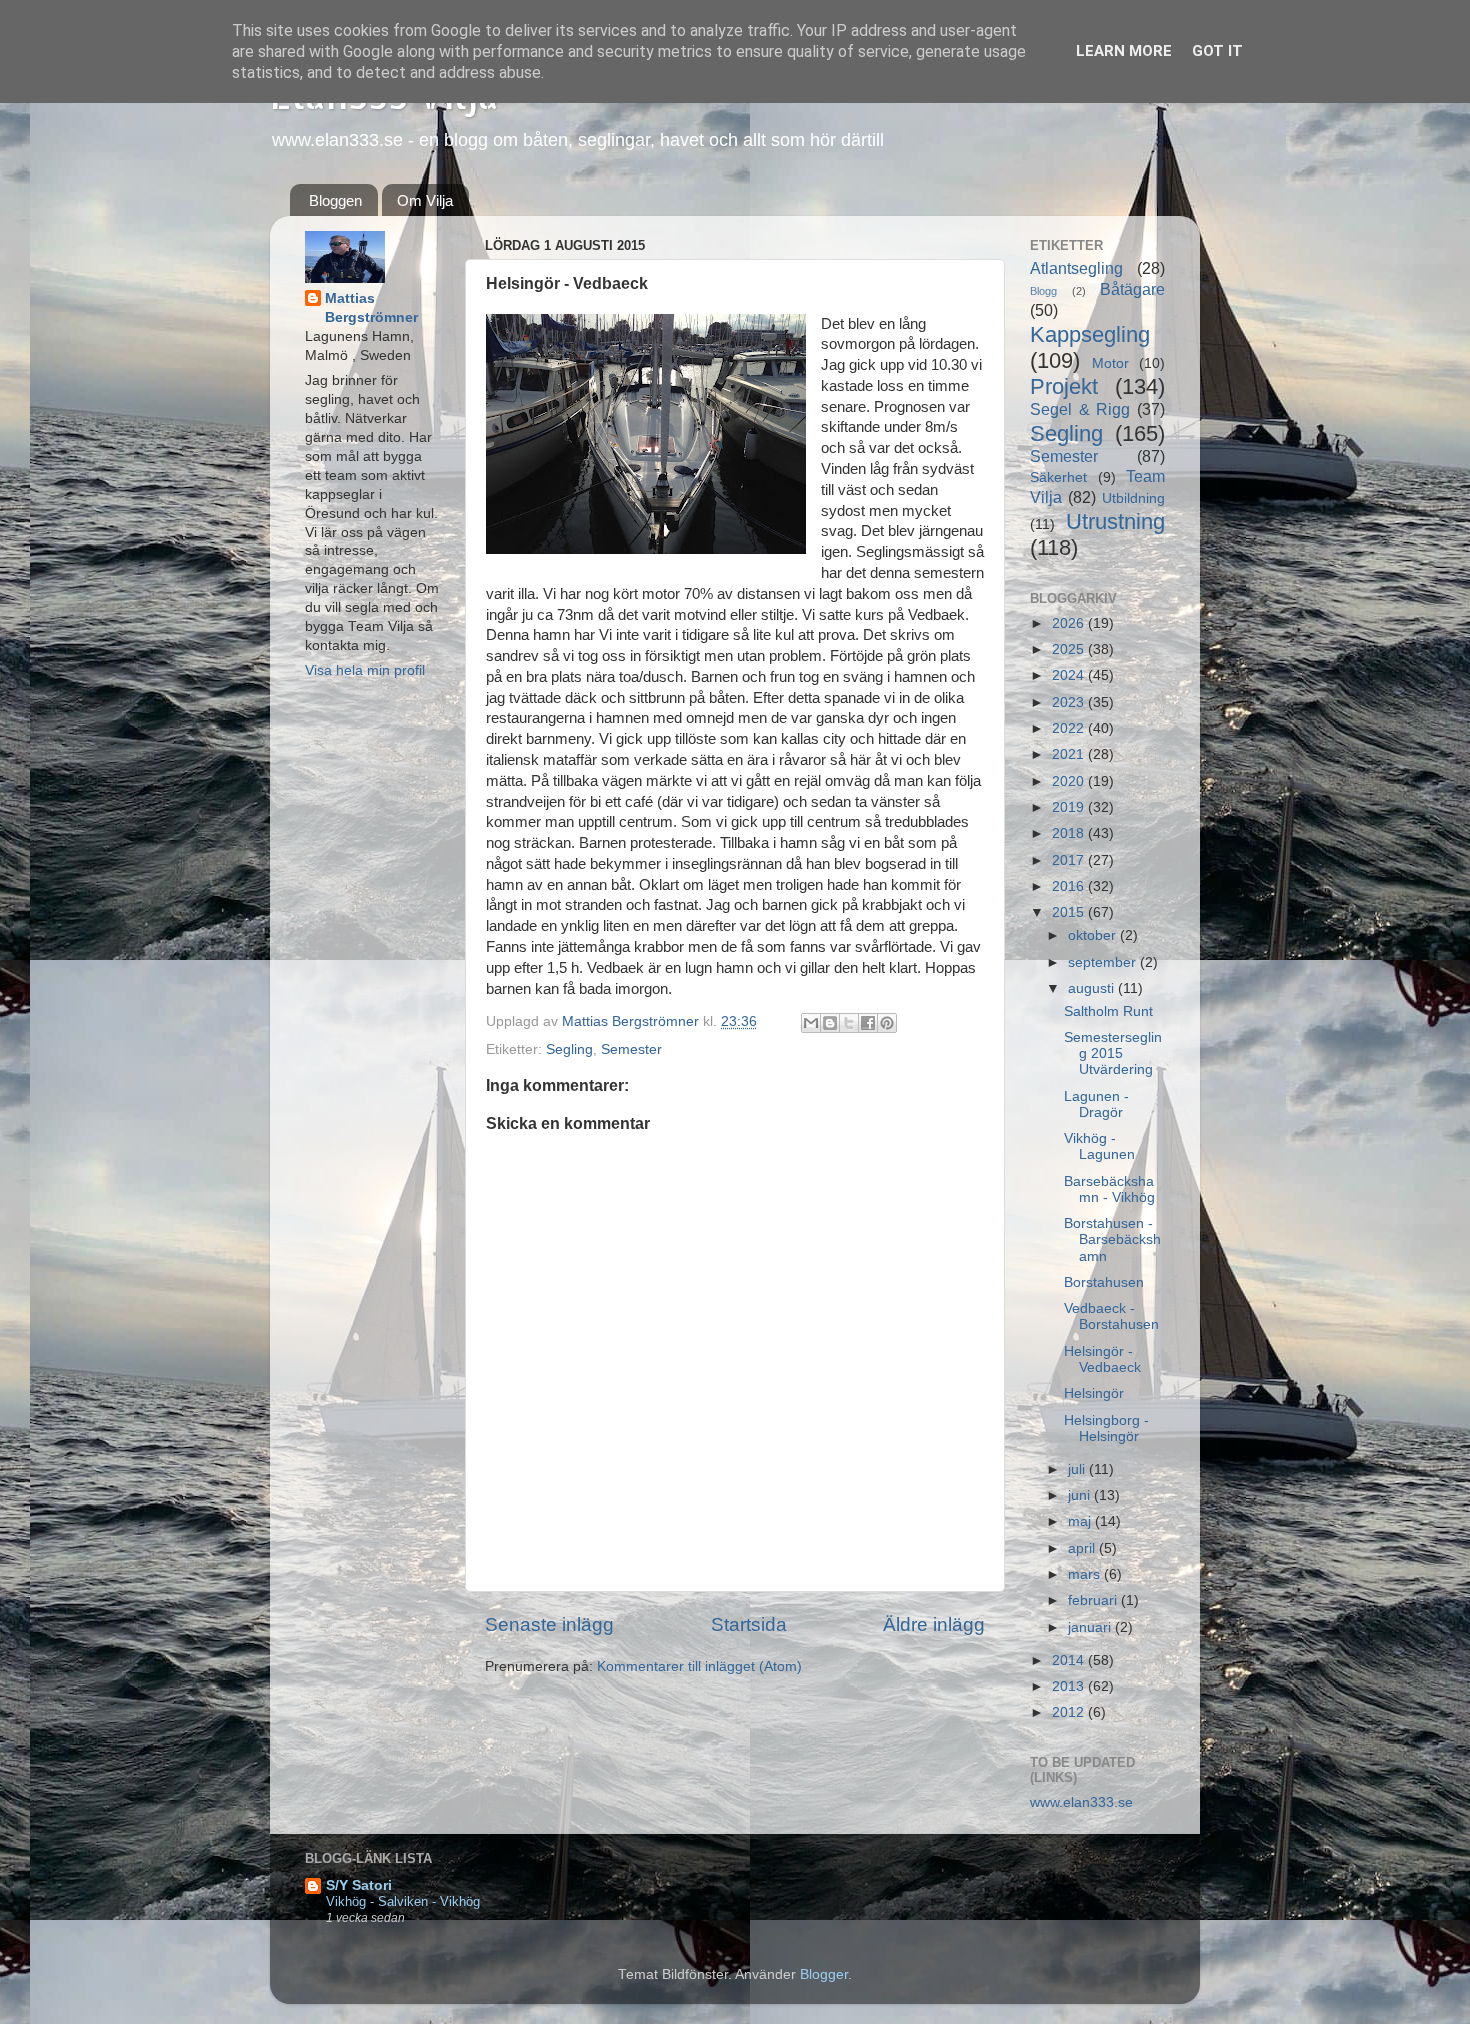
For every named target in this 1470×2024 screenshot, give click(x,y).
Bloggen (335, 200)
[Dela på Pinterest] (887, 1023)
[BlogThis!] (830, 1023)
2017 (1070, 860)
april (1083, 1548)
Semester (631, 1049)
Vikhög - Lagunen (1099, 1146)
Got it (1217, 51)
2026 (1070, 623)
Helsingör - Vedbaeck (1102, 1359)
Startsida (749, 1624)
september (1104, 962)
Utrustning (1115, 521)
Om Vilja (425, 200)
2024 (1070, 675)
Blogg (1043, 291)
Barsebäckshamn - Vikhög (1109, 1189)
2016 (1070, 886)
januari (1091, 1627)
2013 (1070, 1686)
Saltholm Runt (1108, 1011)
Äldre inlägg (934, 1624)
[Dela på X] (849, 1023)
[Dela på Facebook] (868, 1023)
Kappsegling (1090, 334)
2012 (1070, 1712)
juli (1078, 1469)
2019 (1070, 807)
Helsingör (1094, 1393)
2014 (1070, 1660)
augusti (1093, 988)
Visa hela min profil (365, 670)
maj (1081, 1521)
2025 (1070, 649)
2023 (1070, 702)
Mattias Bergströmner (371, 308)
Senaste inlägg (549, 1624)
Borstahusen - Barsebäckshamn (1112, 1239)
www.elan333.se (1081, 1802)
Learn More (1124, 51)
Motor (1110, 363)
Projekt (1064, 386)
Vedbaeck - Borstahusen (1111, 1316)
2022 (1070, 728)
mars (1086, 1574)
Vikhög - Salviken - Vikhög (403, 1901)
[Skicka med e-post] (811, 1023)
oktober (1094, 935)
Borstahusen (1104, 1282)
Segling (569, 1049)
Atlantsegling (1076, 268)
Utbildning (1133, 498)
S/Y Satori (359, 1885)
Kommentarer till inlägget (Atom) (699, 1666)
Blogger (824, 1974)
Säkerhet (1058, 477)
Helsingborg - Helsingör (1106, 1428)
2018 (1070, 833)
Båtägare (1132, 289)
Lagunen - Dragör (1096, 1104)
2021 (1070, 754)
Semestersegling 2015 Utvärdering (1113, 1053)
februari (1094, 1600)
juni (1081, 1495)
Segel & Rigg (1080, 409)
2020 (1070, 781)
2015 (1070, 912)
